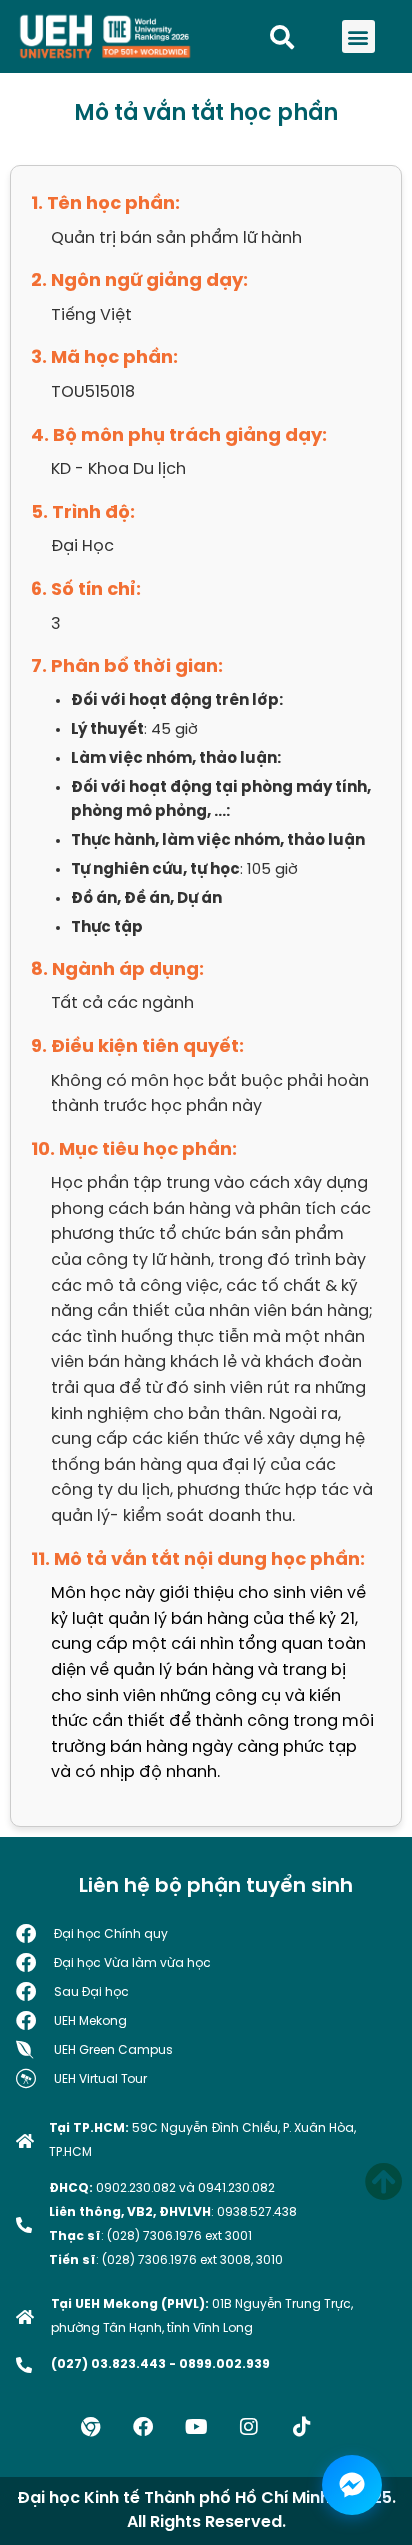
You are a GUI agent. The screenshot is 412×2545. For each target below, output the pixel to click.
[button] (358, 36)
